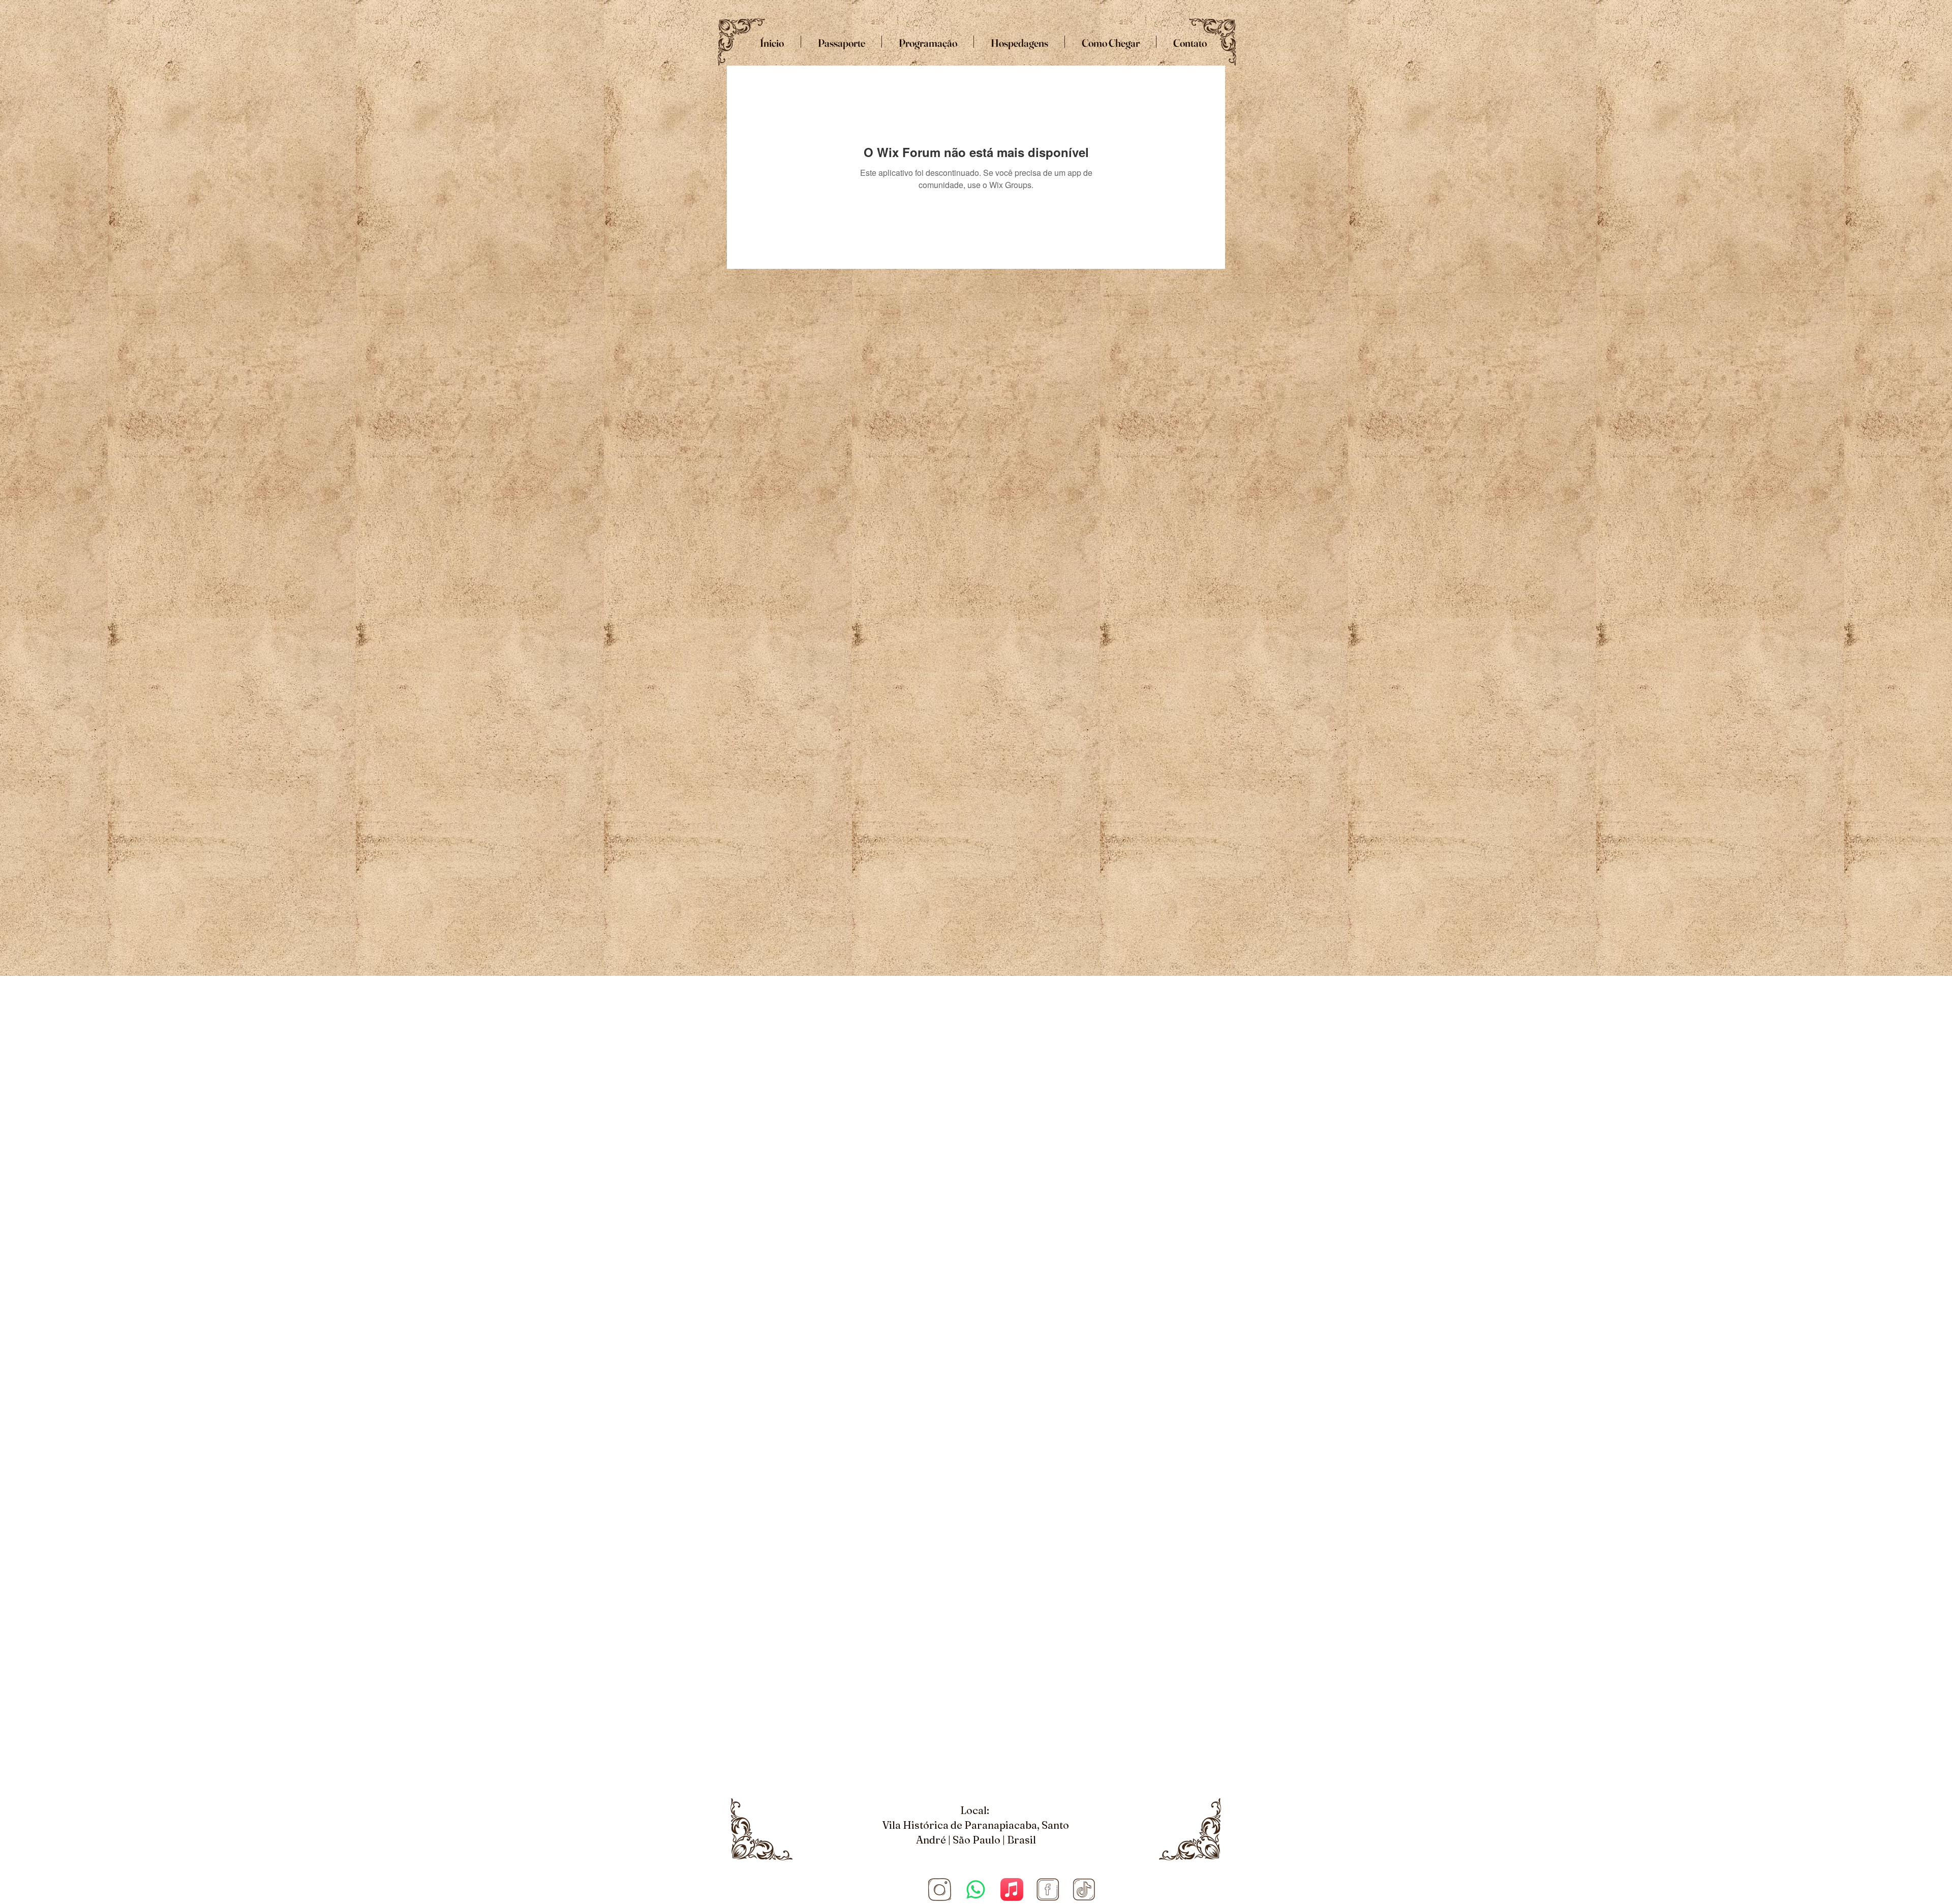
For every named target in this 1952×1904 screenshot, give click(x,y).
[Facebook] (1048, 1890)
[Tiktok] (1084, 1890)
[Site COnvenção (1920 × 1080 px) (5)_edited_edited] (940, 1890)
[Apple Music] (1012, 1890)
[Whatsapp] (976, 1890)
